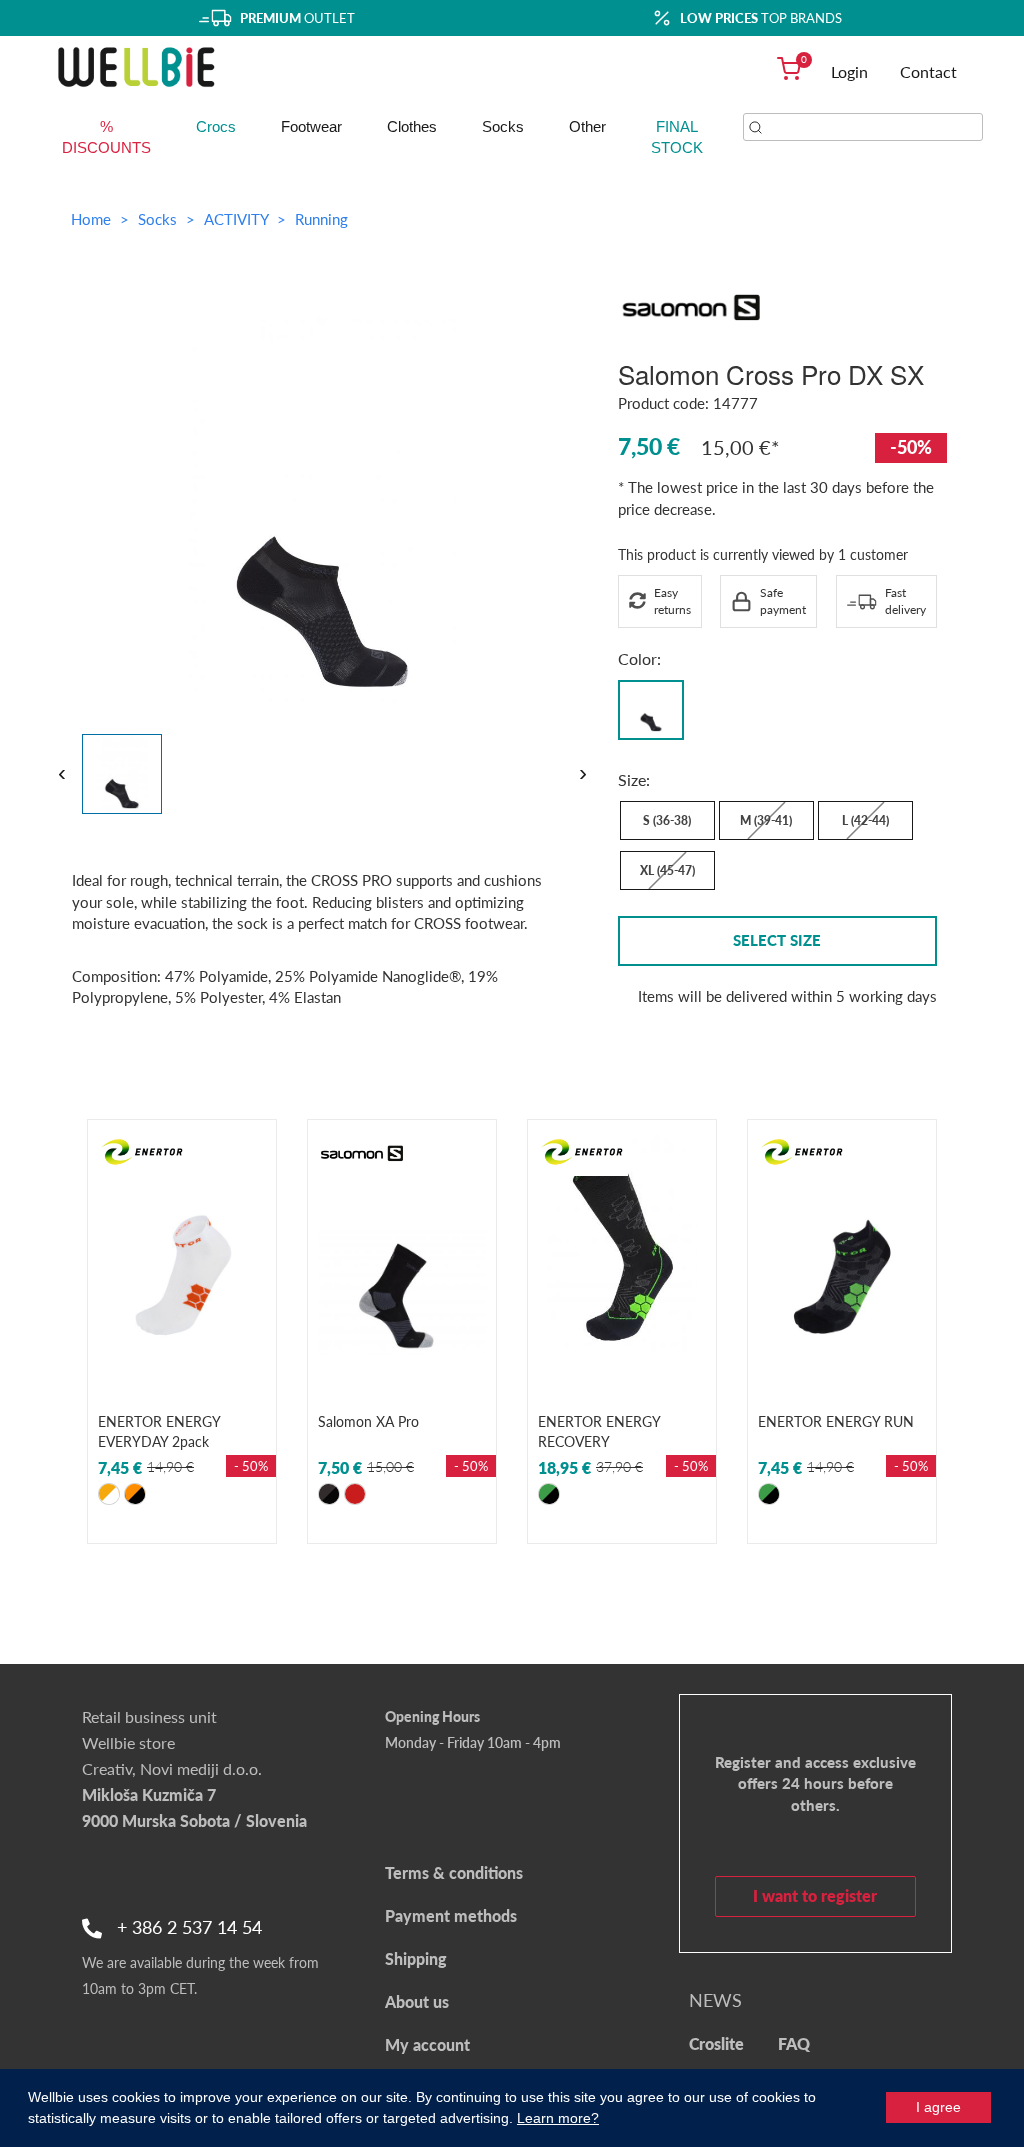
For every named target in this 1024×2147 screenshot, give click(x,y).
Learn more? (558, 2118)
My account (427, 2044)
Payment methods (451, 1915)
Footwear (311, 126)
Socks (503, 126)
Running (321, 219)
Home (91, 219)
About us (417, 2001)
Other (587, 126)
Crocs (216, 126)
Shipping (416, 1958)
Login (849, 71)
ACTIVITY (238, 219)
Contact (928, 71)
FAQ (794, 2043)
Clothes (412, 126)
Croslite (716, 2043)
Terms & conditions (454, 1872)
